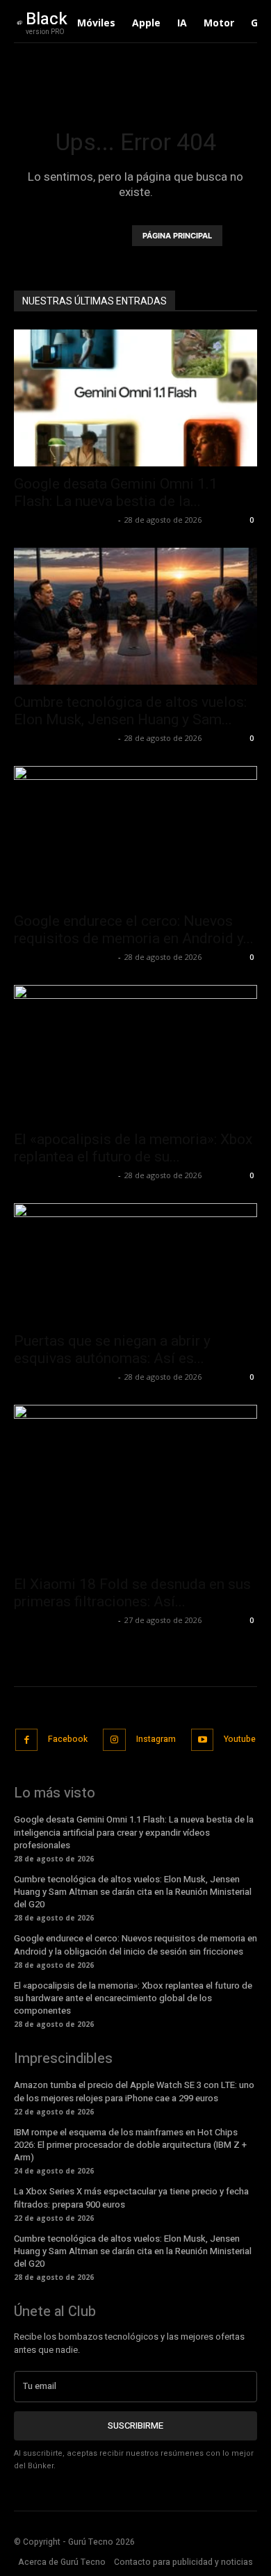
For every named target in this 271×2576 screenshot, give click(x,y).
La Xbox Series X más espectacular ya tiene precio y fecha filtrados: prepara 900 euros (131, 2198)
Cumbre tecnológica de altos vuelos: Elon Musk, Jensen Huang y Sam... (130, 711)
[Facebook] (27, 1740)
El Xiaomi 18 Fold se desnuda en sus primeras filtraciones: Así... (132, 1593)
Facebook (68, 1739)
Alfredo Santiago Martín (64, 520)
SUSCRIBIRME (135, 2426)
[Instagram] (114, 1740)
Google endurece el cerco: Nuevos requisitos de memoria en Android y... (134, 930)
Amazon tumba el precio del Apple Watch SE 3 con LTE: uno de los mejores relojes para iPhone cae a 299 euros (134, 2091)
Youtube (240, 1739)
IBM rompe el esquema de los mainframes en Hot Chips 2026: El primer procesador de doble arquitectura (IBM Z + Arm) (130, 2145)
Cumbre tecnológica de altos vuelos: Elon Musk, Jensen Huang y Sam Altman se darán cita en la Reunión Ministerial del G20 (133, 1892)
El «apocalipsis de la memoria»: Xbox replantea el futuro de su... (133, 1148)
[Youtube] (203, 1740)
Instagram (156, 1739)
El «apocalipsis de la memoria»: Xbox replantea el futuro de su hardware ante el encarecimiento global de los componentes (133, 1998)
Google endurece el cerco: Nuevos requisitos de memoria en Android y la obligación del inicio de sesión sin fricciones (135, 1945)
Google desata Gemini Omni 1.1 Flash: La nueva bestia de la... (116, 492)
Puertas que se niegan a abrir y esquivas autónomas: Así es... (112, 1350)
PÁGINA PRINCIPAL (177, 236)
